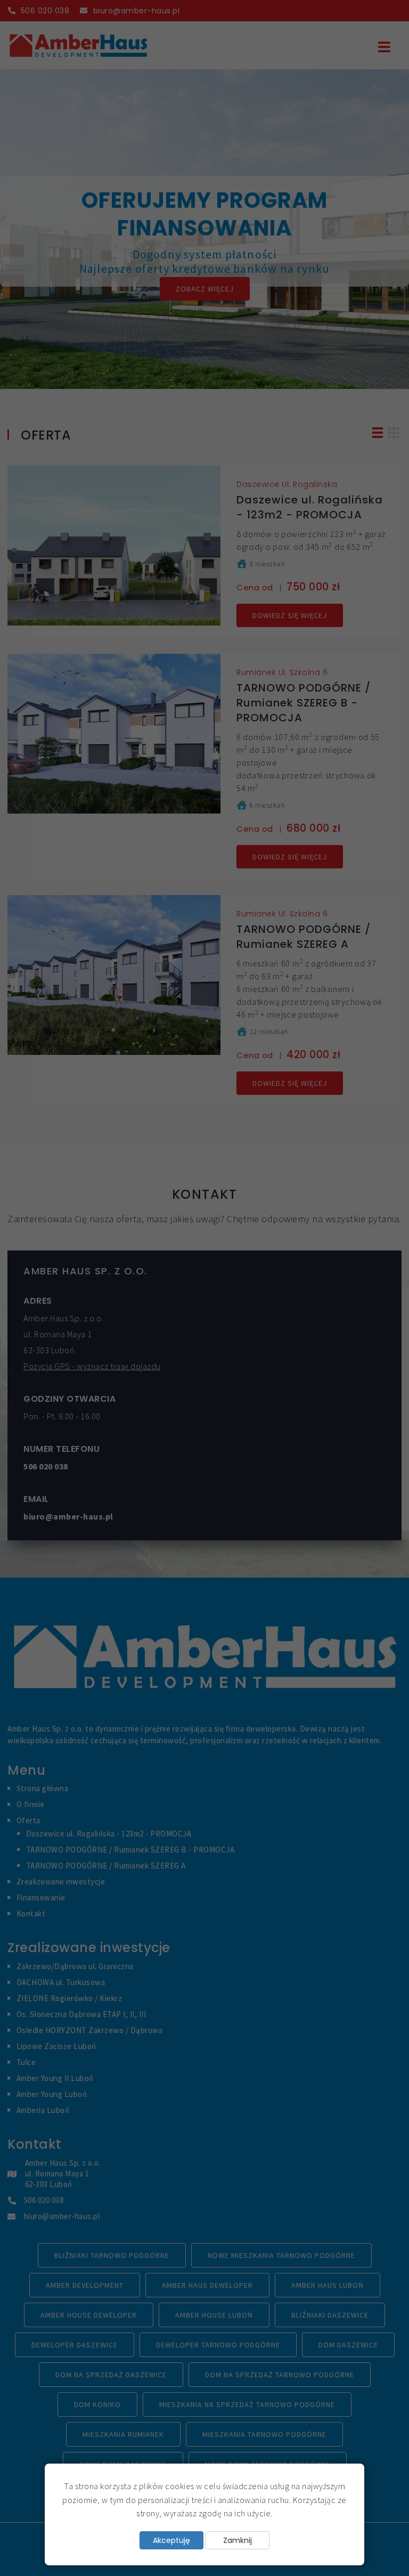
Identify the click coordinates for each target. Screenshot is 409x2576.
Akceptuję (171, 2540)
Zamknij (238, 2540)
